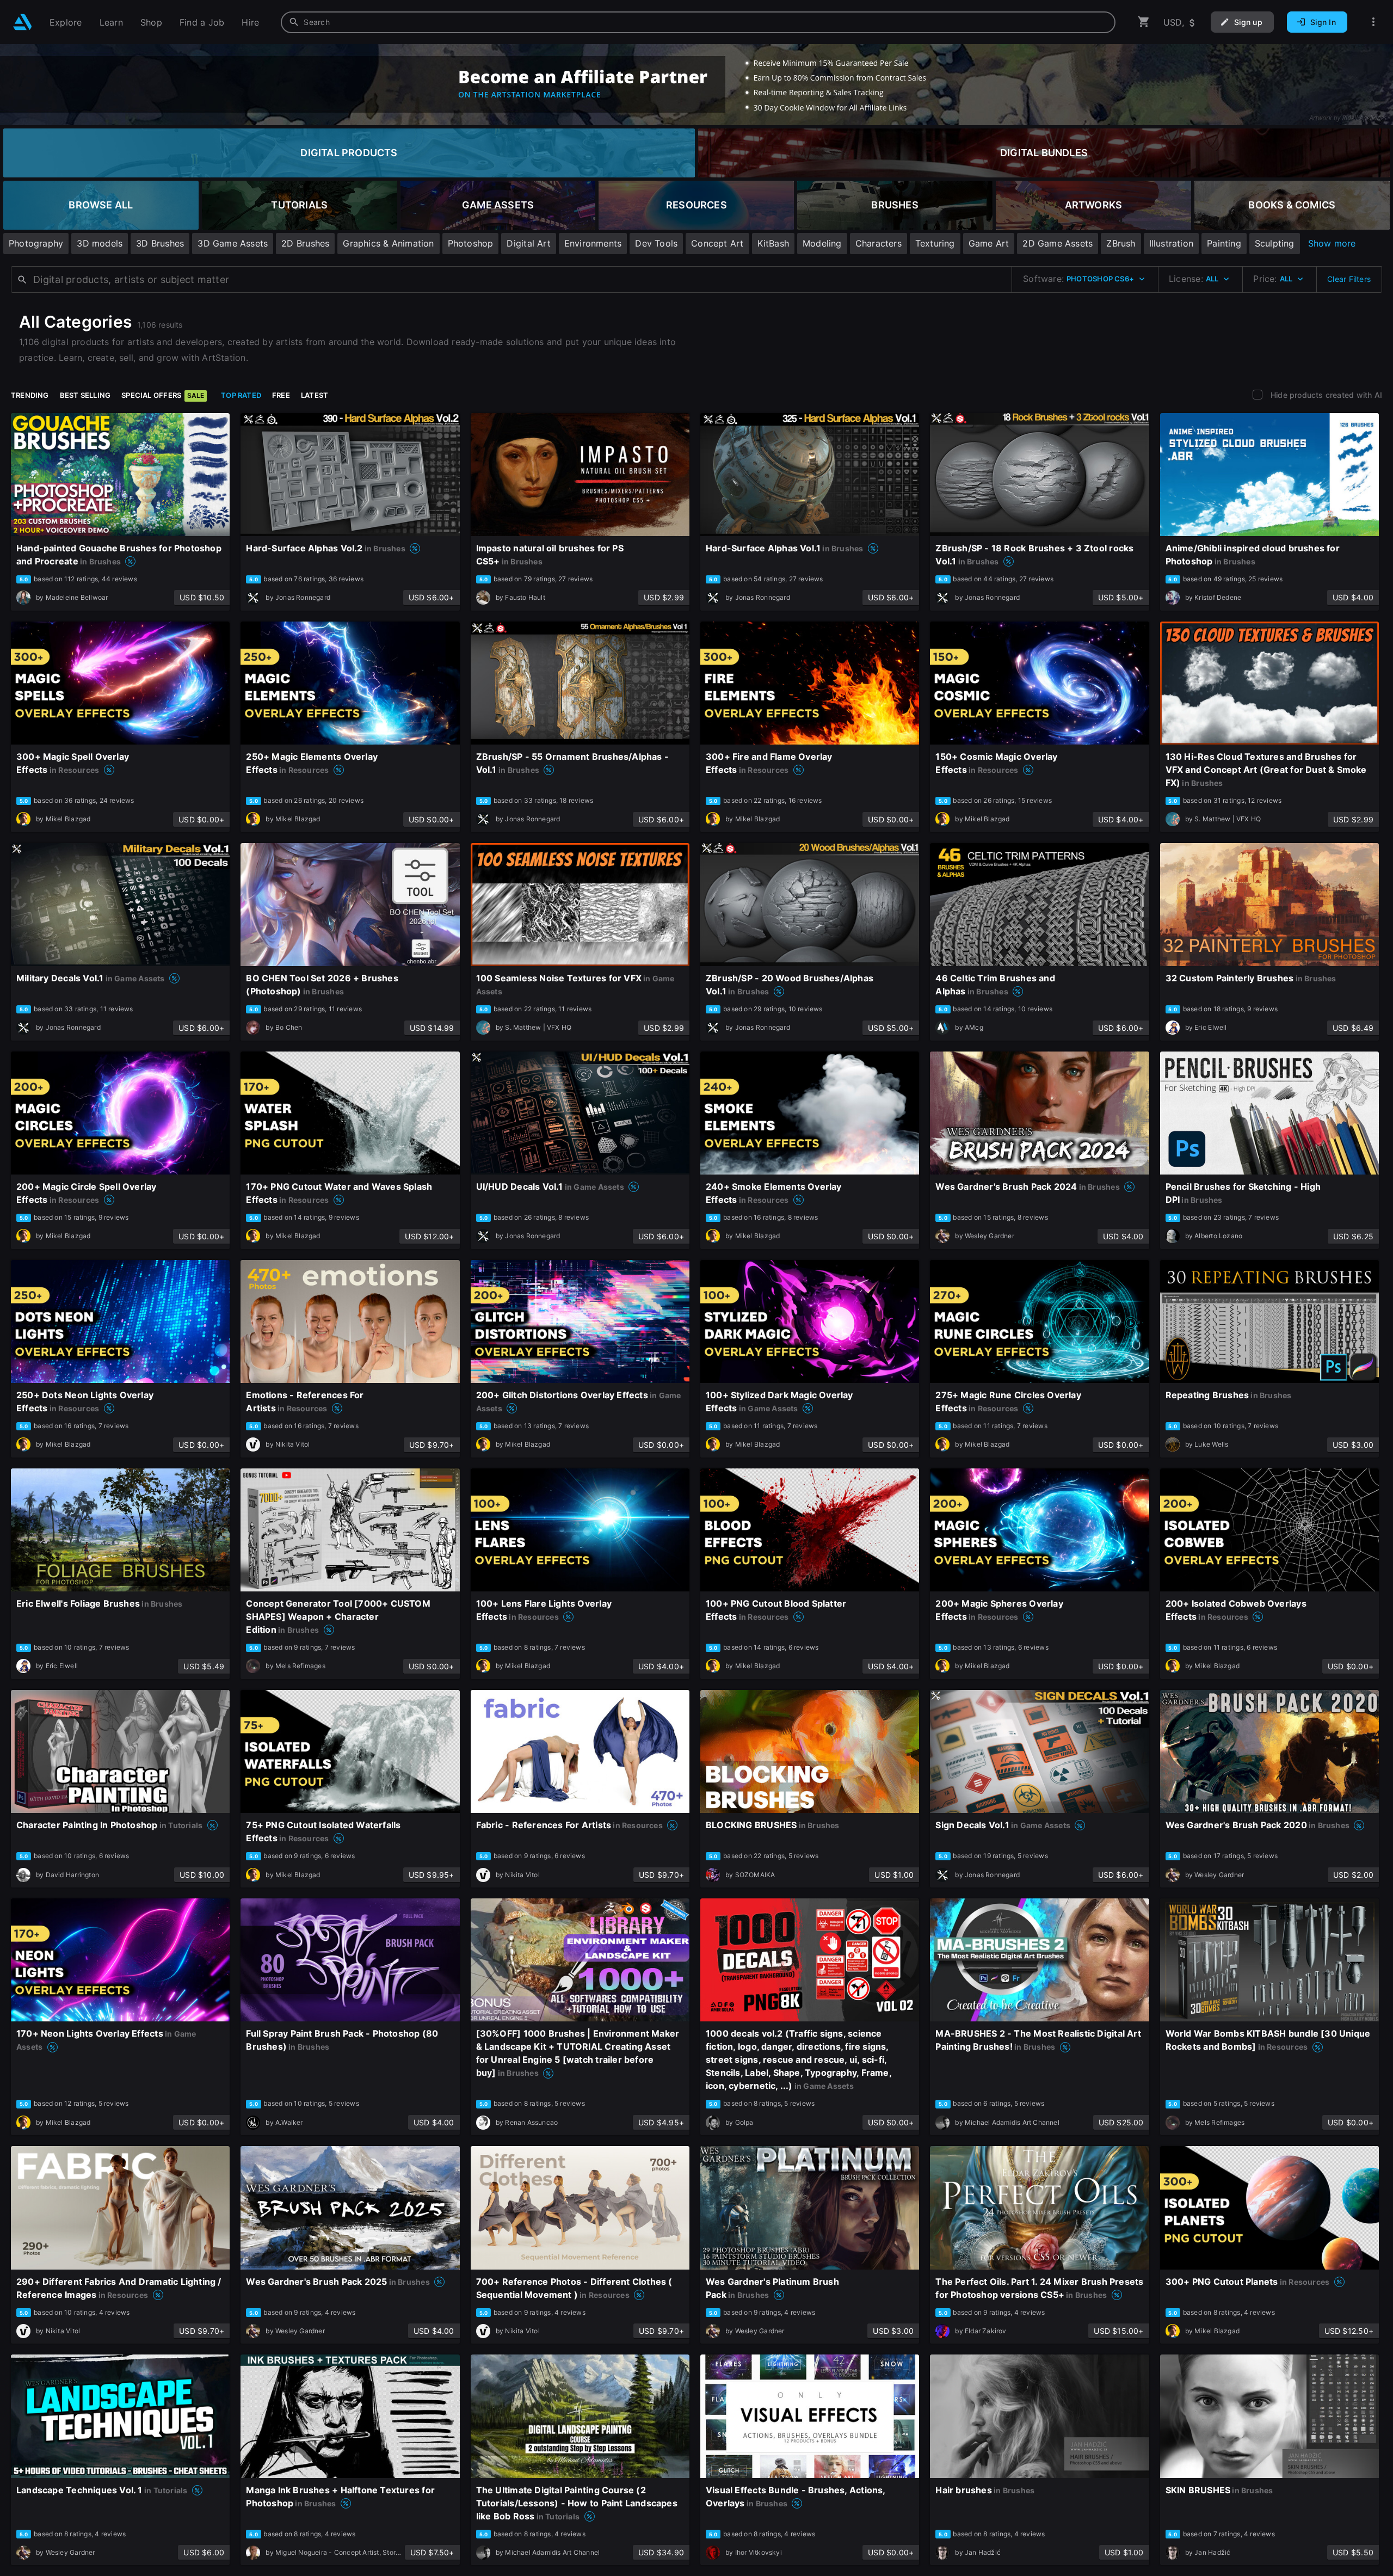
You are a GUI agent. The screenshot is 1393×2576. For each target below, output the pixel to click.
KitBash (773, 243)
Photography (36, 243)
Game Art (989, 243)
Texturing (935, 243)
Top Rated (241, 395)
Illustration (1172, 243)
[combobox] (698, 22)
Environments (593, 243)
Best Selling (85, 395)
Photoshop (471, 243)
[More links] (1373, 22)
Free (281, 395)
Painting (1224, 243)
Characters (879, 243)
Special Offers (163, 395)
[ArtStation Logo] (23, 22)
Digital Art (528, 243)
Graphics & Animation (388, 243)
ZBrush (1121, 243)
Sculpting (1275, 243)
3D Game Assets (233, 243)
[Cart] (1144, 22)
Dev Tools (656, 243)
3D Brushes (160, 243)
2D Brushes (305, 243)
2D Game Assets (1058, 243)
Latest (315, 395)
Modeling (822, 243)
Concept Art (717, 243)
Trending (30, 395)
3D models (100, 243)
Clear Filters (1349, 279)
